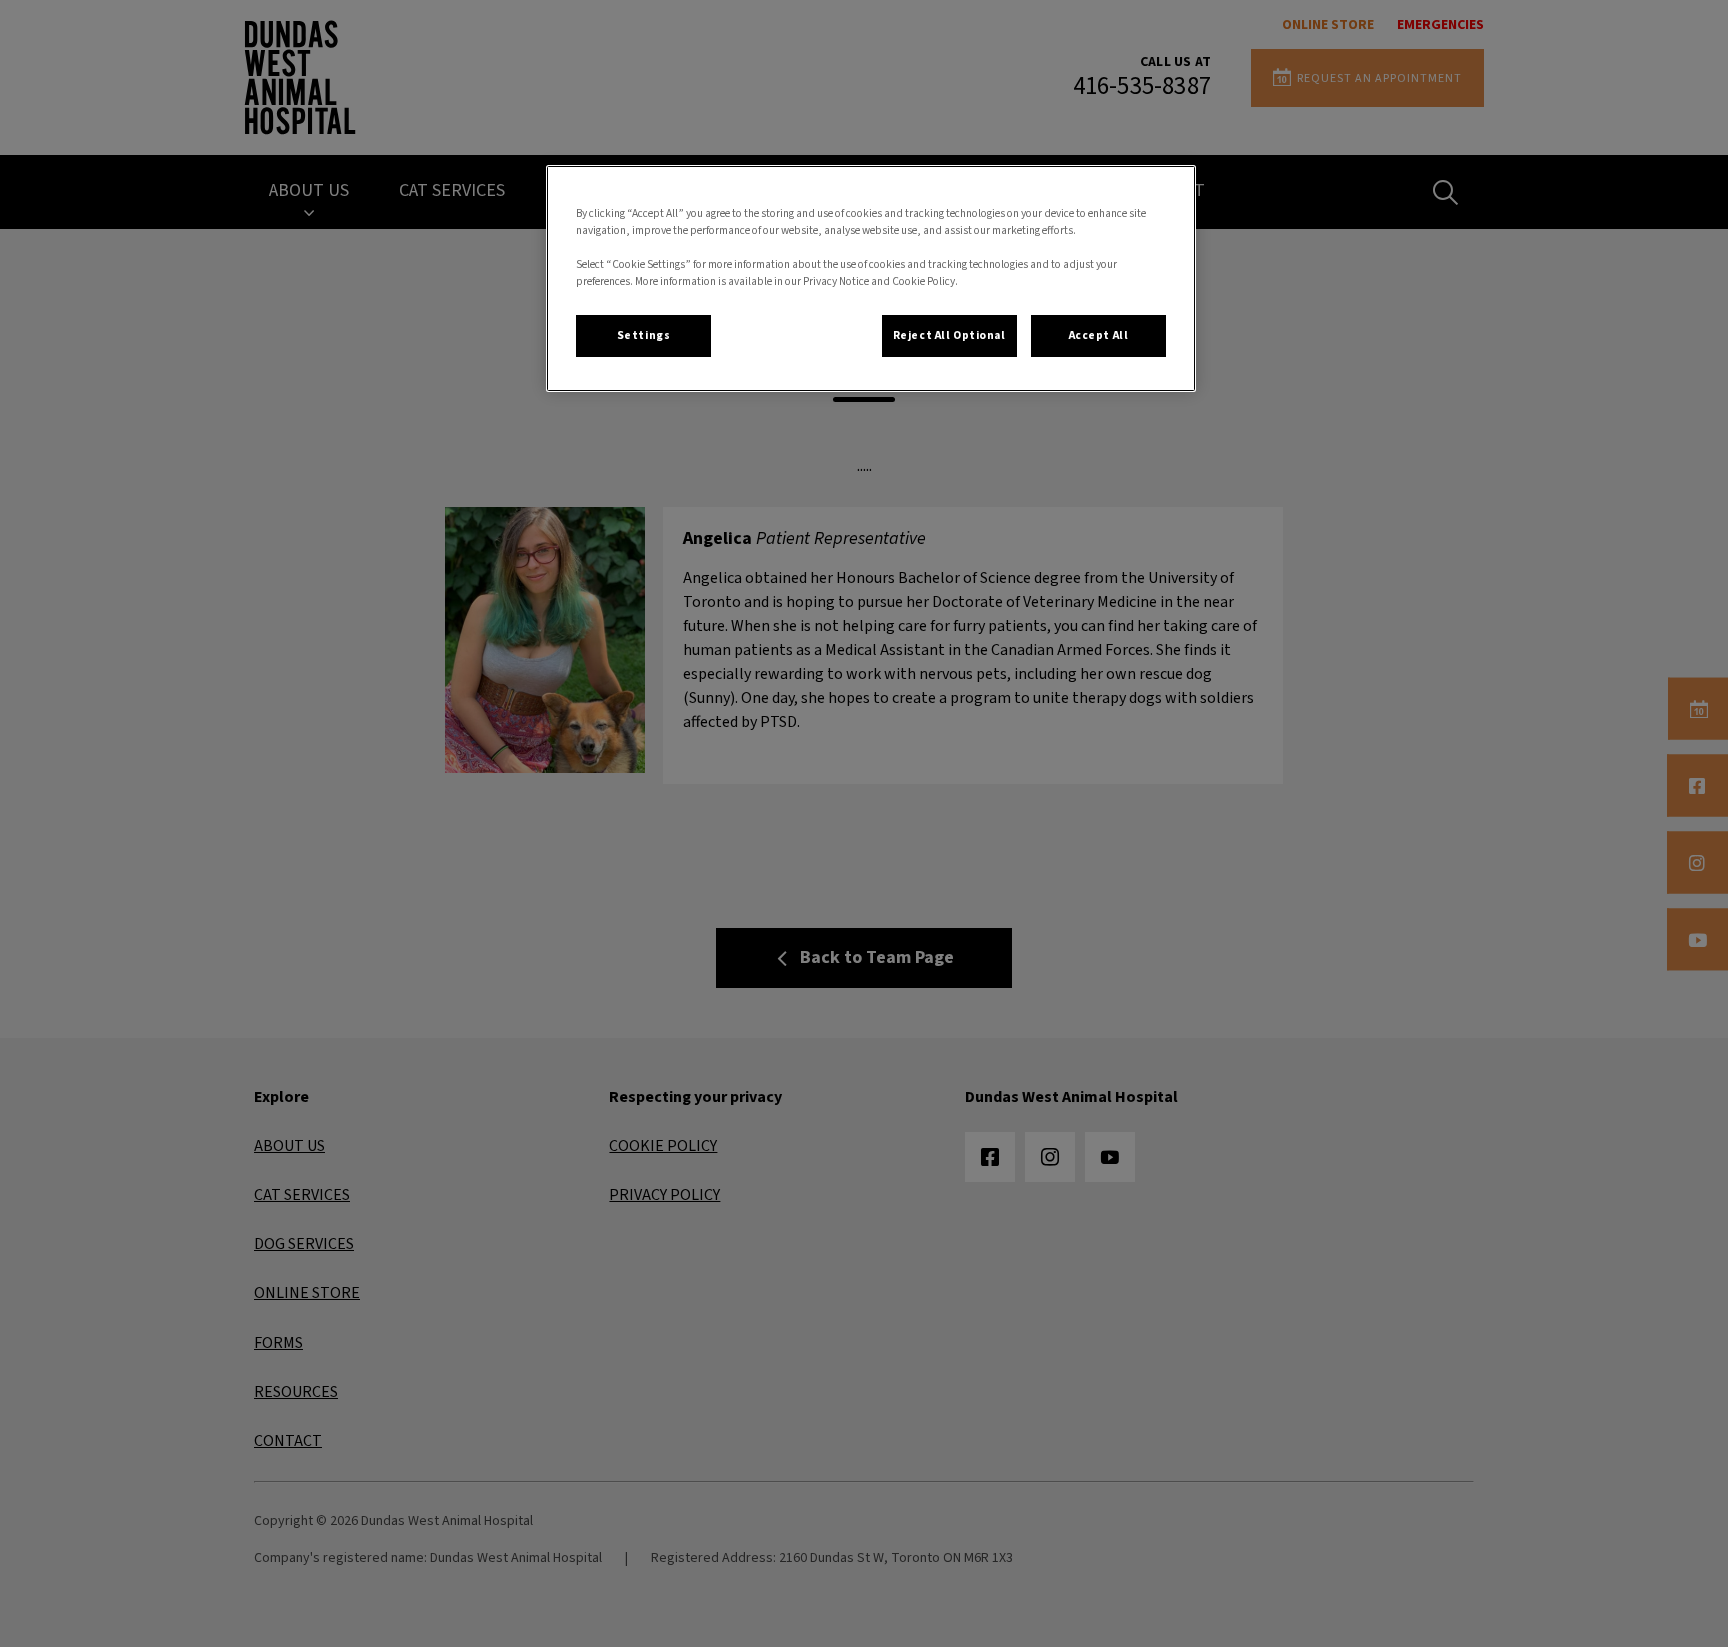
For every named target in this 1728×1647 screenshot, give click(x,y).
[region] (871, 278)
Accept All (1099, 335)
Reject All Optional (949, 335)
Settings (644, 335)
